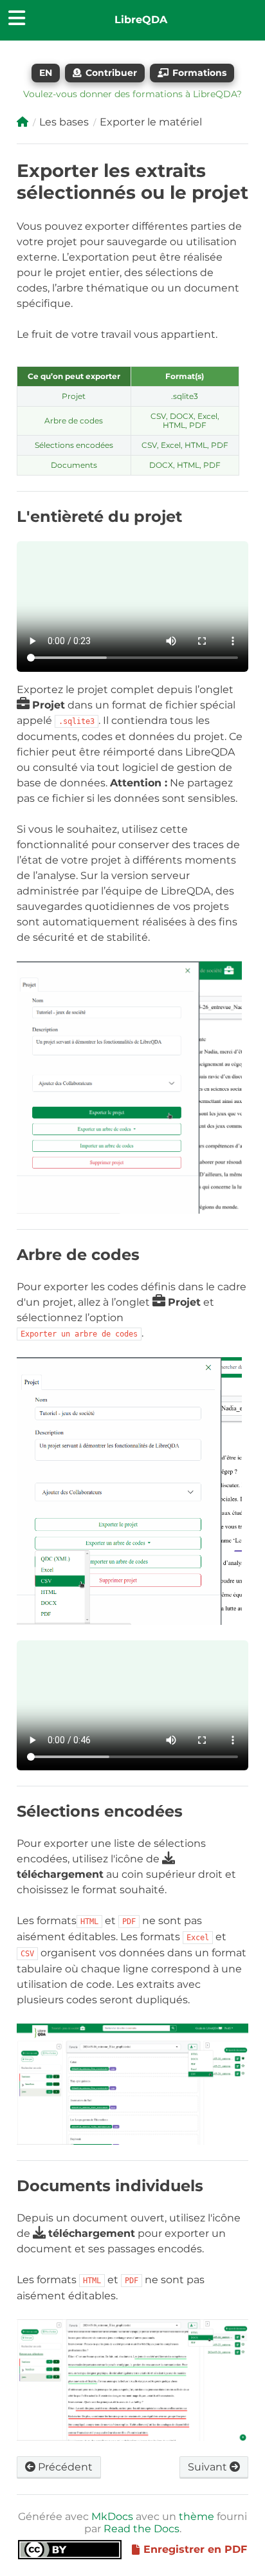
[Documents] (23, 122)
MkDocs (112, 2516)
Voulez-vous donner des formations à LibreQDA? (132, 94)
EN (46, 73)
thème (196, 2516)
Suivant (209, 2467)
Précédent (64, 2467)
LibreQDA (141, 20)
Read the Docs (142, 2529)
